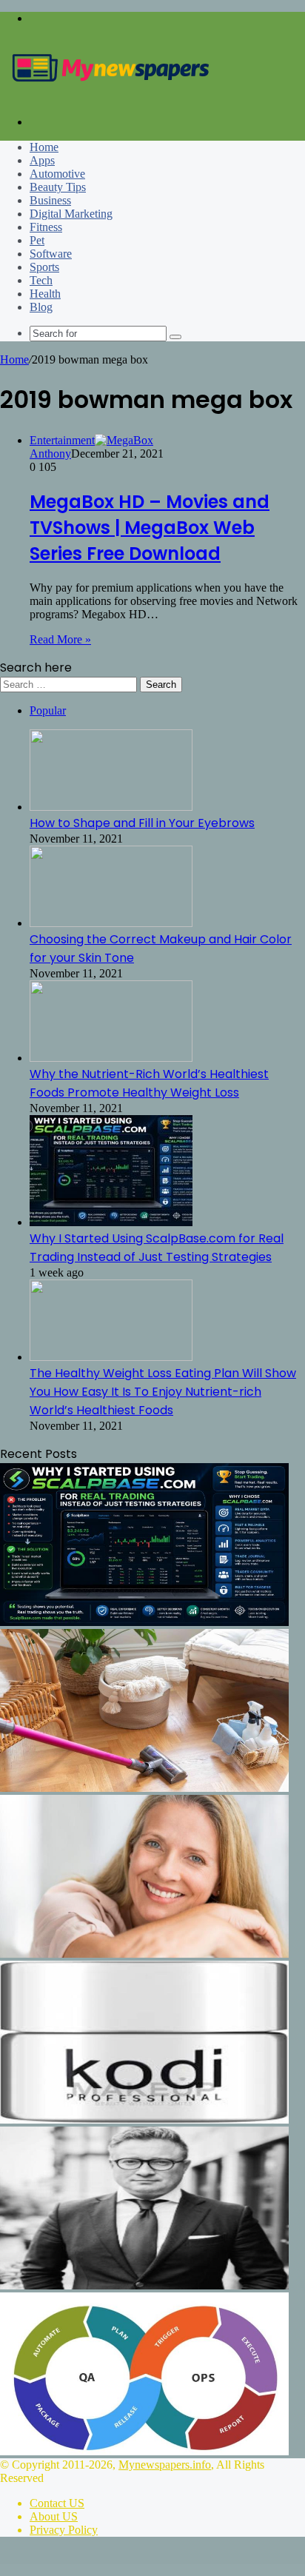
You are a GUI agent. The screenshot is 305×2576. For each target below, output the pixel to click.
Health (45, 294)
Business (50, 200)
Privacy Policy (64, 2530)
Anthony (50, 454)
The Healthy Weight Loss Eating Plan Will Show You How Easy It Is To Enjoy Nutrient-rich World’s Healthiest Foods (163, 1392)
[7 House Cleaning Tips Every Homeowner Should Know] (144, 1788)
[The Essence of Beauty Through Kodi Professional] (144, 2120)
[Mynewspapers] (111, 97)
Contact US (57, 2503)
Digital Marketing (71, 214)
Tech (41, 280)
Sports (44, 267)
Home (44, 147)
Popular (48, 710)
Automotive (57, 174)
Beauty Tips (58, 187)
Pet (37, 240)
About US (54, 2516)
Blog (41, 307)
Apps (42, 160)
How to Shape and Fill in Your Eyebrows (142, 823)
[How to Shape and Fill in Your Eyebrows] (111, 807)
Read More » (60, 639)
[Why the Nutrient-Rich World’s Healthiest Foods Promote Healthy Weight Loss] (111, 1058)
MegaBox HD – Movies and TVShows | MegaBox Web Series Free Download (150, 528)
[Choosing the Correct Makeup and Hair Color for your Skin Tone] (111, 923)
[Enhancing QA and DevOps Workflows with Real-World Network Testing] (144, 2451)
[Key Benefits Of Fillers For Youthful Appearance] (144, 1954)
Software (51, 254)
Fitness (46, 227)
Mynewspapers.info (165, 2465)
